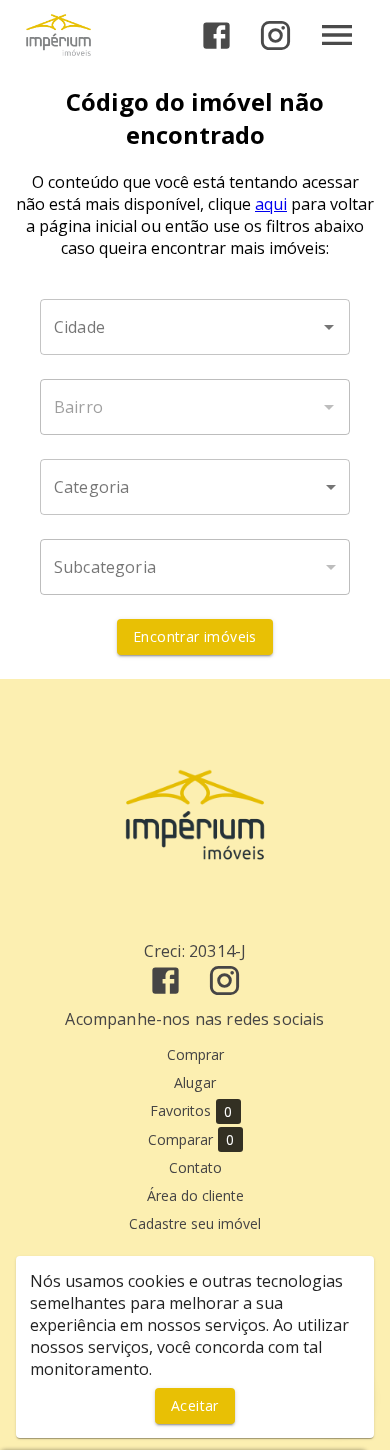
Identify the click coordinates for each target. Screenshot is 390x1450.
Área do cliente (195, 1195)
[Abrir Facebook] (216, 35)
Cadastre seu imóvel (195, 1223)
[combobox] (195, 327)
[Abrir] (329, 327)
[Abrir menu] (337, 35)
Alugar (195, 1082)
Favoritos (191, 1111)
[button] (195, 487)
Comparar (191, 1140)
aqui (271, 204)
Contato (195, 1167)
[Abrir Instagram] (275, 35)
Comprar (195, 1054)
